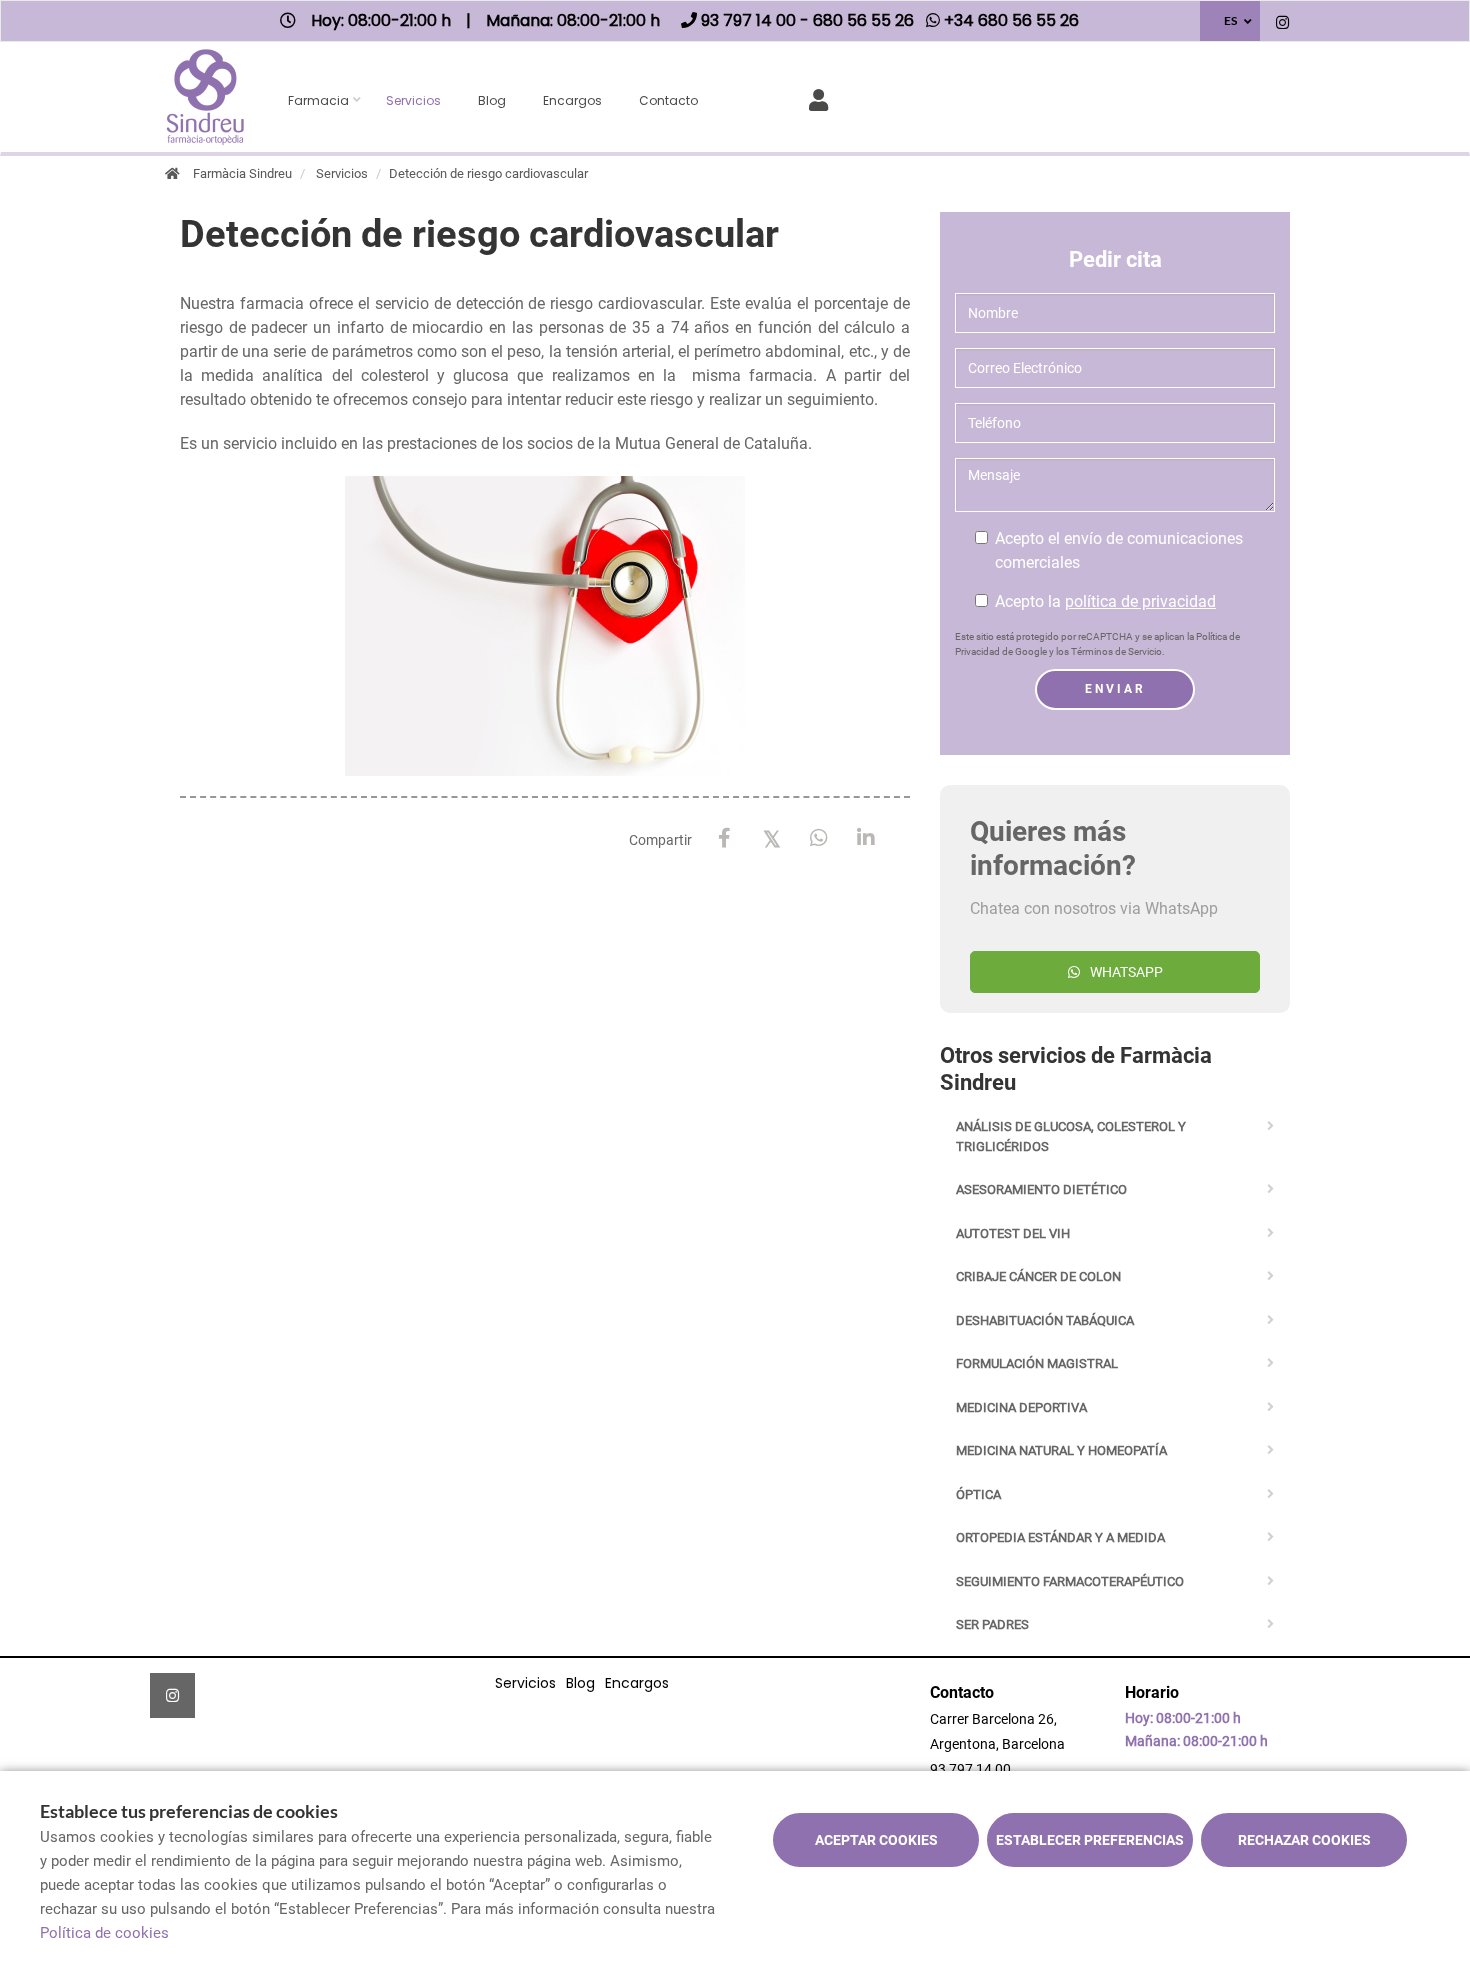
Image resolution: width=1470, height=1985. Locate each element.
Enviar (1115, 689)
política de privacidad (1140, 601)
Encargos (572, 100)
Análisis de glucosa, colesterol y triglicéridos (1071, 1136)
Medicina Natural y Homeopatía (1061, 1450)
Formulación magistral (1037, 1363)
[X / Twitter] (771, 837)
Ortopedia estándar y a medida (1060, 1537)
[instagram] (1282, 23)
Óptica (978, 1494)
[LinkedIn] (865, 838)
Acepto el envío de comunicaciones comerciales (1119, 550)
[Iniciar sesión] (822, 98)
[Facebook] (724, 838)
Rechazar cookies (1304, 1840)
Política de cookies (104, 1933)
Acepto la (1105, 601)
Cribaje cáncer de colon (1038, 1276)
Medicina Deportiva (1021, 1407)
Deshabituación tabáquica (1045, 1320)
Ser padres (992, 1624)
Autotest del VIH (1013, 1233)
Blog (492, 100)
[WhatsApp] (818, 838)
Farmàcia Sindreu (242, 173)
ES (1230, 20)
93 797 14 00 (970, 1769)
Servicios (413, 100)
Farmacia (318, 100)
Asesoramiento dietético (1041, 1189)
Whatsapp (1126, 972)
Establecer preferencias (1090, 1840)
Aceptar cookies (876, 1840)
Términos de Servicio (1116, 651)
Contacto (668, 100)
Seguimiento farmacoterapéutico (1070, 1581)
